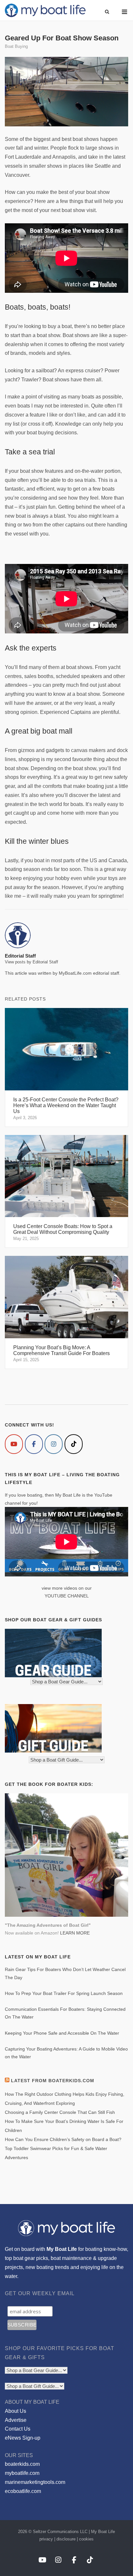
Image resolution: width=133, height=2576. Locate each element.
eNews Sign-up (23, 2438)
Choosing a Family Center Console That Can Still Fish (60, 2112)
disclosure (66, 2539)
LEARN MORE (75, 1933)
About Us (15, 2411)
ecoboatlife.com (23, 2491)
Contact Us (18, 2429)
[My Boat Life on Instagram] (54, 1444)
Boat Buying (16, 46)
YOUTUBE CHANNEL (67, 1596)
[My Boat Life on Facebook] (34, 1444)
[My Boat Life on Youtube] (14, 1444)
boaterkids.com (22, 2464)
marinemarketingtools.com (35, 2482)
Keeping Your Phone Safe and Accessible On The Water (62, 2033)
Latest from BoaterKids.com (53, 2081)
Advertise (16, 2420)
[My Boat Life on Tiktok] (74, 1444)
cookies (86, 2539)
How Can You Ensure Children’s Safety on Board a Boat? (63, 2139)
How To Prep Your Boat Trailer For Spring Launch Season (64, 1993)
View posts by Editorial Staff (31, 962)
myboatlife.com (22, 2473)
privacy (46, 2539)
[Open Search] (107, 12)
